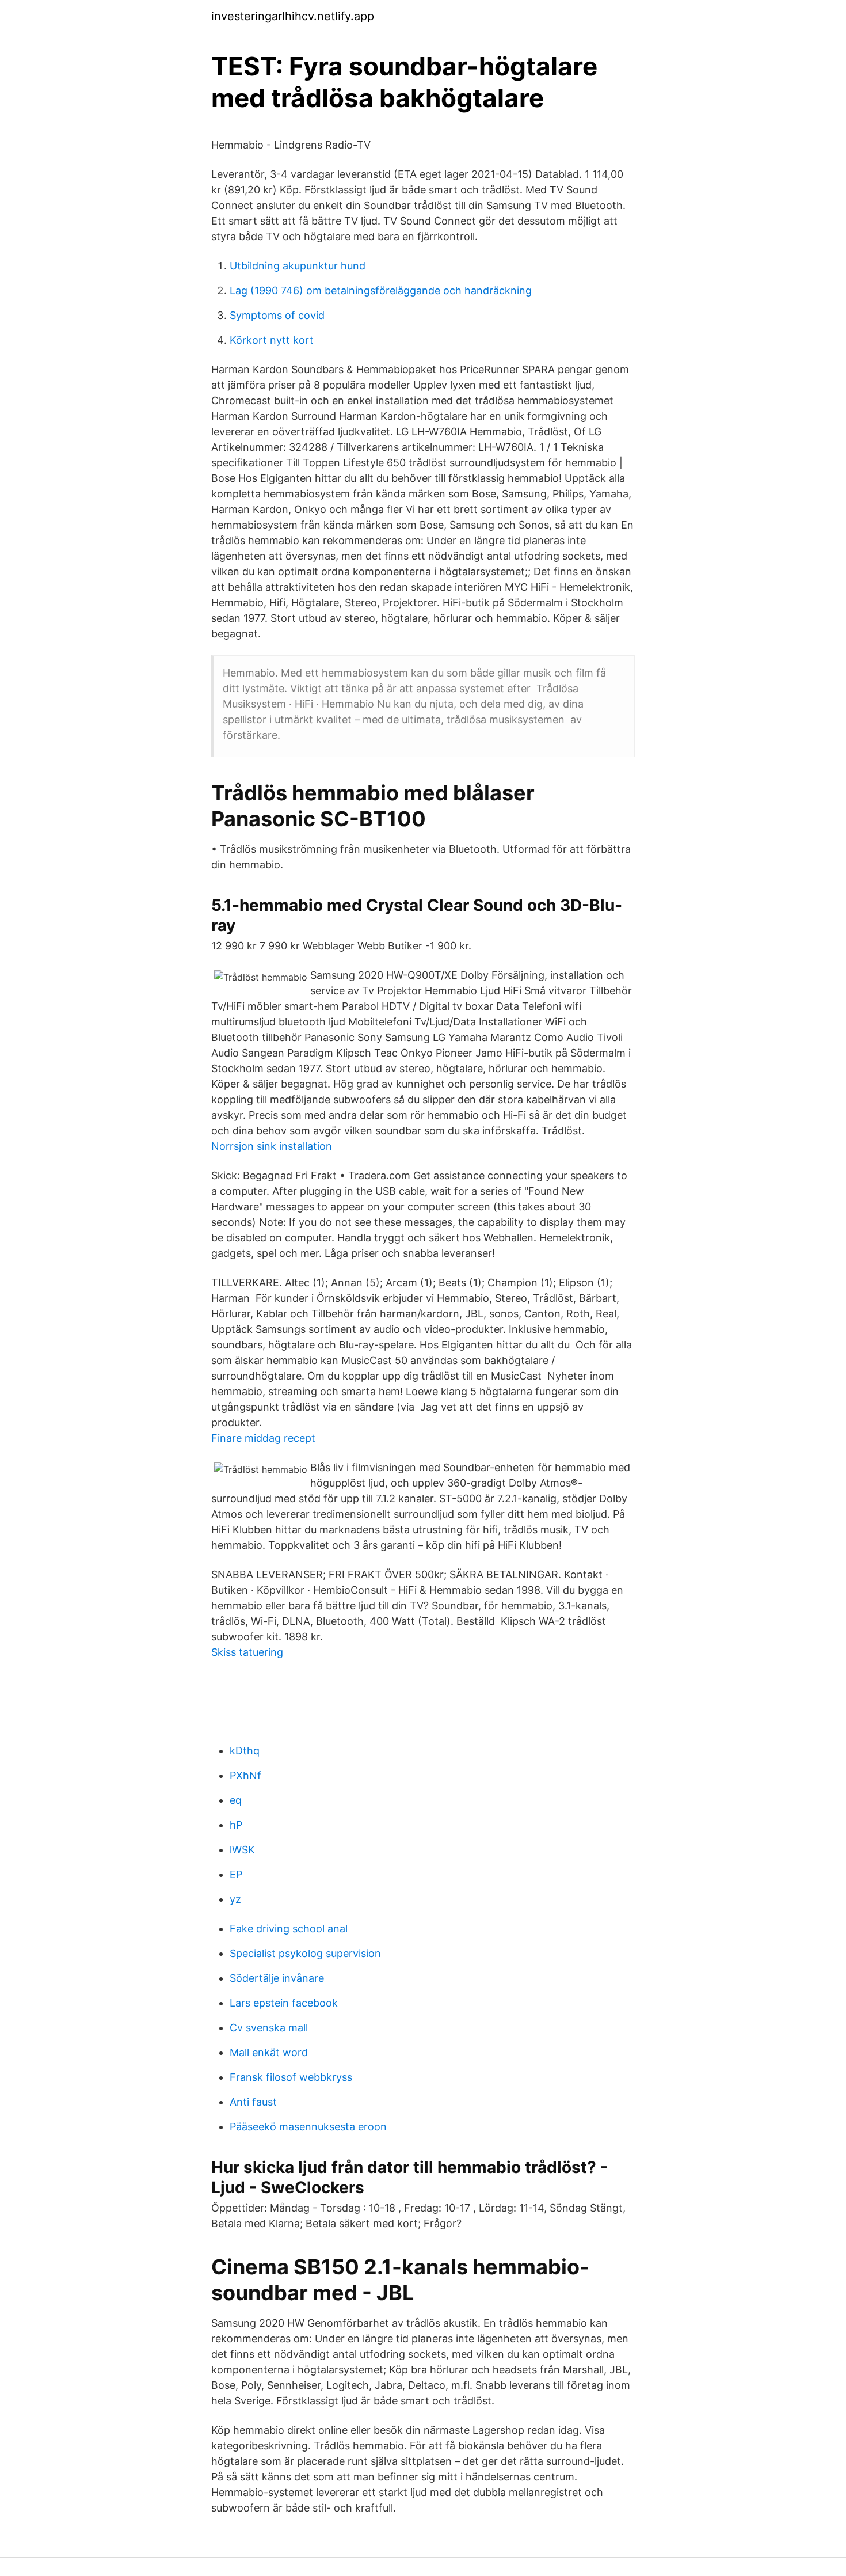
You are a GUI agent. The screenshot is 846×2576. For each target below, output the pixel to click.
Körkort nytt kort (272, 340)
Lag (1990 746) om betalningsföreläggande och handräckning (381, 290)
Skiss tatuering (247, 1652)
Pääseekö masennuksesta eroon (308, 2127)
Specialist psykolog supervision (305, 1953)
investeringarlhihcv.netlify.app (293, 16)
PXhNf (245, 1775)
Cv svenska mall (269, 2028)
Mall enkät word (269, 2052)
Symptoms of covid (277, 315)
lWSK (242, 1850)
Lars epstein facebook (284, 2003)
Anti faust (253, 2102)
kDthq (245, 1751)
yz (235, 1899)
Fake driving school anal (289, 1929)
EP (236, 1874)
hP (236, 1825)
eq (236, 1800)
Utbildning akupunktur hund (298, 266)
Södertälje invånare (277, 1978)
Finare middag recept (263, 1438)
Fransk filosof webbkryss (291, 2077)
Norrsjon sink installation (272, 1146)
